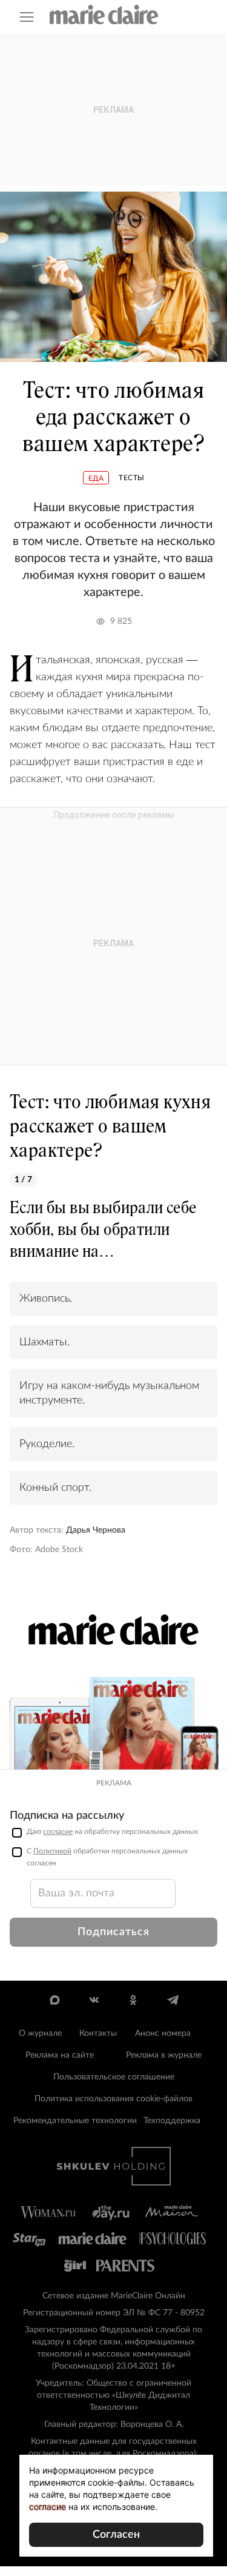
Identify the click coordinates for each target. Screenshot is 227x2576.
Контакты (98, 2033)
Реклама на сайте (60, 2055)
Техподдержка (172, 2121)
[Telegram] (173, 2000)
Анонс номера (163, 2033)
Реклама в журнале (164, 2055)
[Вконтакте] (94, 2000)
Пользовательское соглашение (114, 2077)
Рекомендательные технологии (75, 2121)
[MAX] (55, 2000)
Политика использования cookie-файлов (113, 2099)
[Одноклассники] (133, 2000)
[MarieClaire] (104, 15)
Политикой (52, 1851)
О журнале (40, 2033)
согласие (58, 1832)
